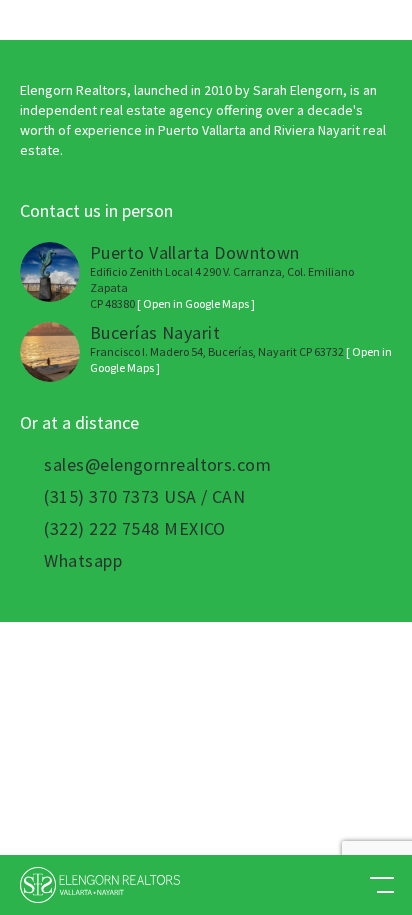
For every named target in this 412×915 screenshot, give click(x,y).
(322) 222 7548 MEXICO (134, 529)
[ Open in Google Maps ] (196, 303)
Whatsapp (83, 561)
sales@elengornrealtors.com (157, 465)
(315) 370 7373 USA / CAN (144, 497)
